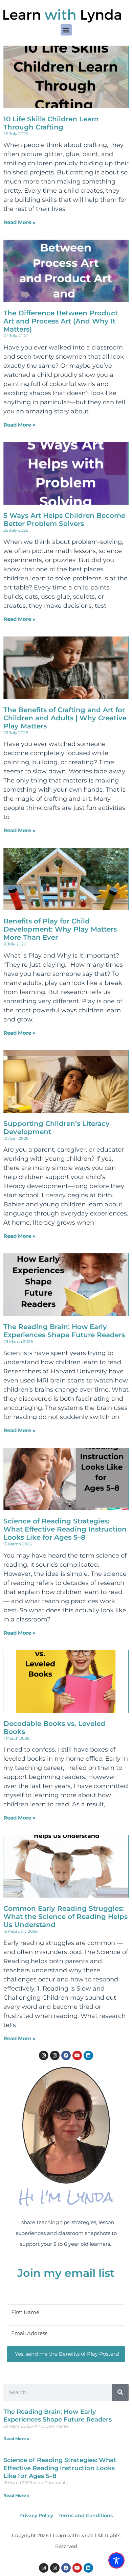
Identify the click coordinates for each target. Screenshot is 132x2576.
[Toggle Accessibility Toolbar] (116, 2560)
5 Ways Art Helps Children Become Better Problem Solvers (64, 520)
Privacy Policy (36, 2515)
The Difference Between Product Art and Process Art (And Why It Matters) (61, 321)
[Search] (120, 2392)
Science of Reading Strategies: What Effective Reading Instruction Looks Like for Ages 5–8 (65, 1529)
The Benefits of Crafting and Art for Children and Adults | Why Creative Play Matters (65, 718)
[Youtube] (77, 2055)
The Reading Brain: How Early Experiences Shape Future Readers (64, 1331)
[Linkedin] (88, 2055)
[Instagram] (44, 2055)
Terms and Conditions (86, 2515)
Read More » (19, 222)
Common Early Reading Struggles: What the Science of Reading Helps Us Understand (65, 1917)
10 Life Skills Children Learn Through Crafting (51, 123)
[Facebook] (66, 2055)
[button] (66, 30)
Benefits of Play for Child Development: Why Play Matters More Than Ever (60, 929)
